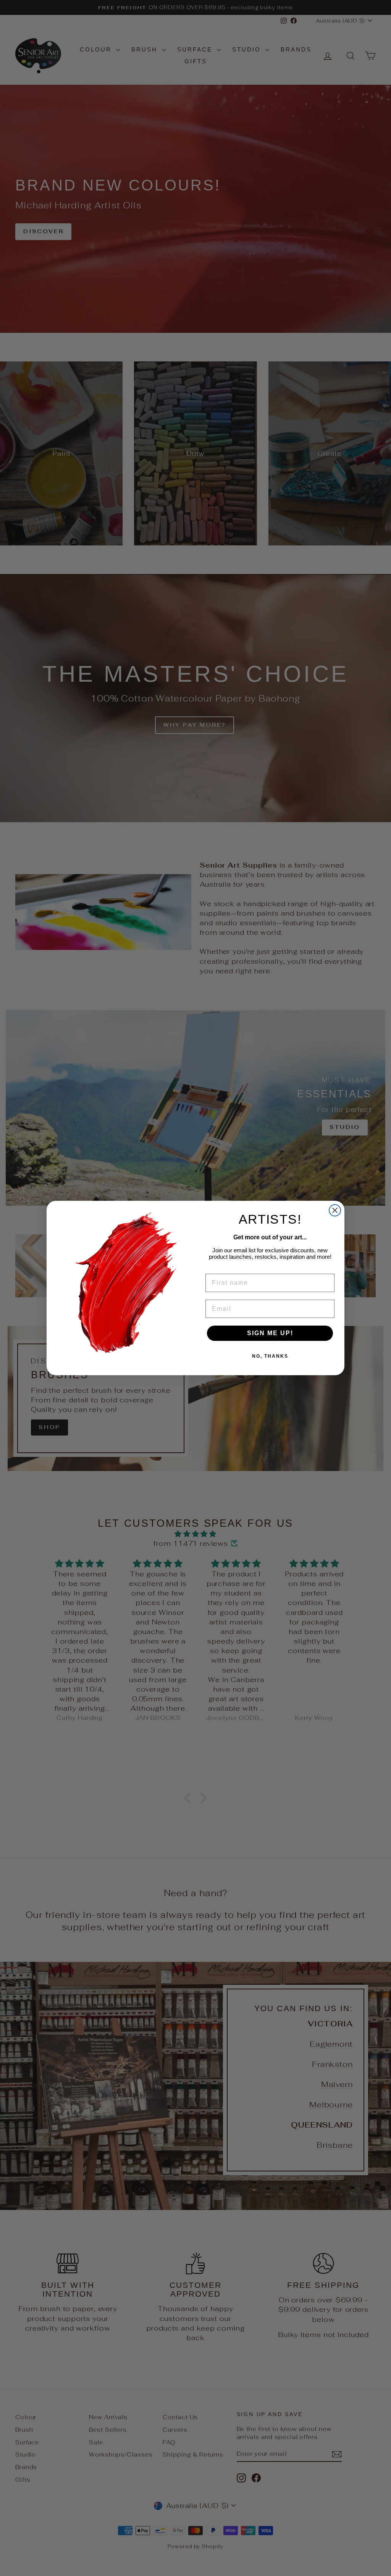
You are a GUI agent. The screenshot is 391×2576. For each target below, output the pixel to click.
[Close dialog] (335, 1210)
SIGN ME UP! (270, 1333)
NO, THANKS (270, 1356)
